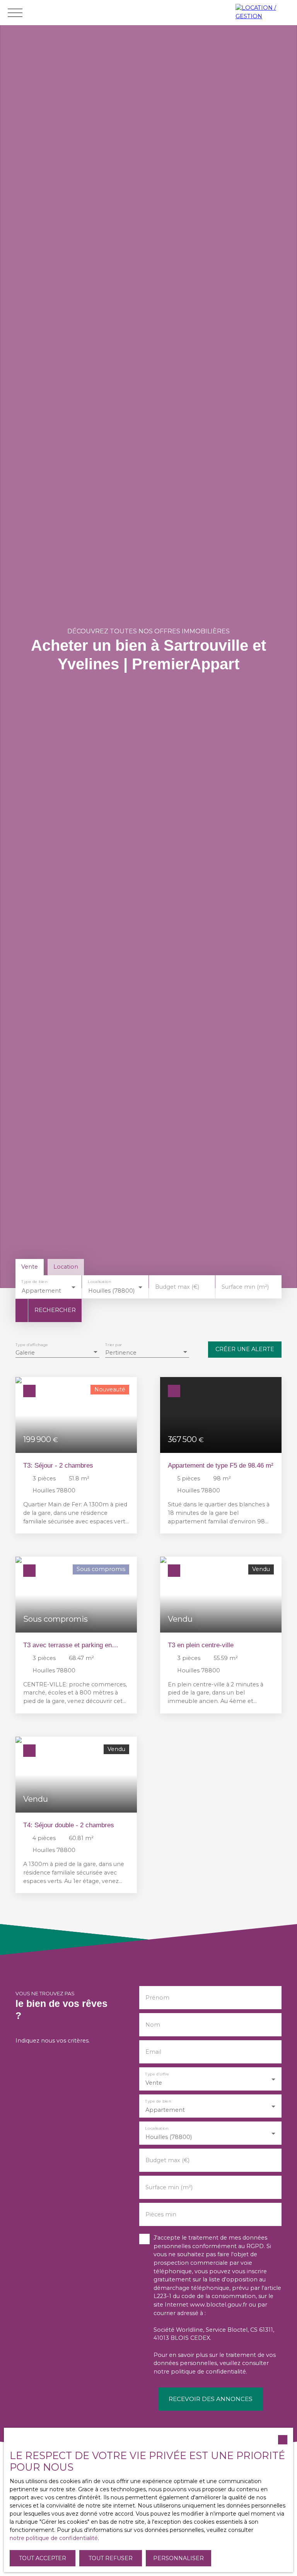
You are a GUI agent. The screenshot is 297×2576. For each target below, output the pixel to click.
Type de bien (34, 1282)
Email (153, 2052)
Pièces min (161, 2214)
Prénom (157, 1998)
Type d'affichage (32, 1345)
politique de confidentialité (208, 2372)
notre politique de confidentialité (54, 2538)
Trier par (114, 1345)
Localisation (100, 1282)
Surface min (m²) (245, 1287)
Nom (153, 2025)
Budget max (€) (177, 1287)
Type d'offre (157, 2074)
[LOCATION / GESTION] (264, 13)
